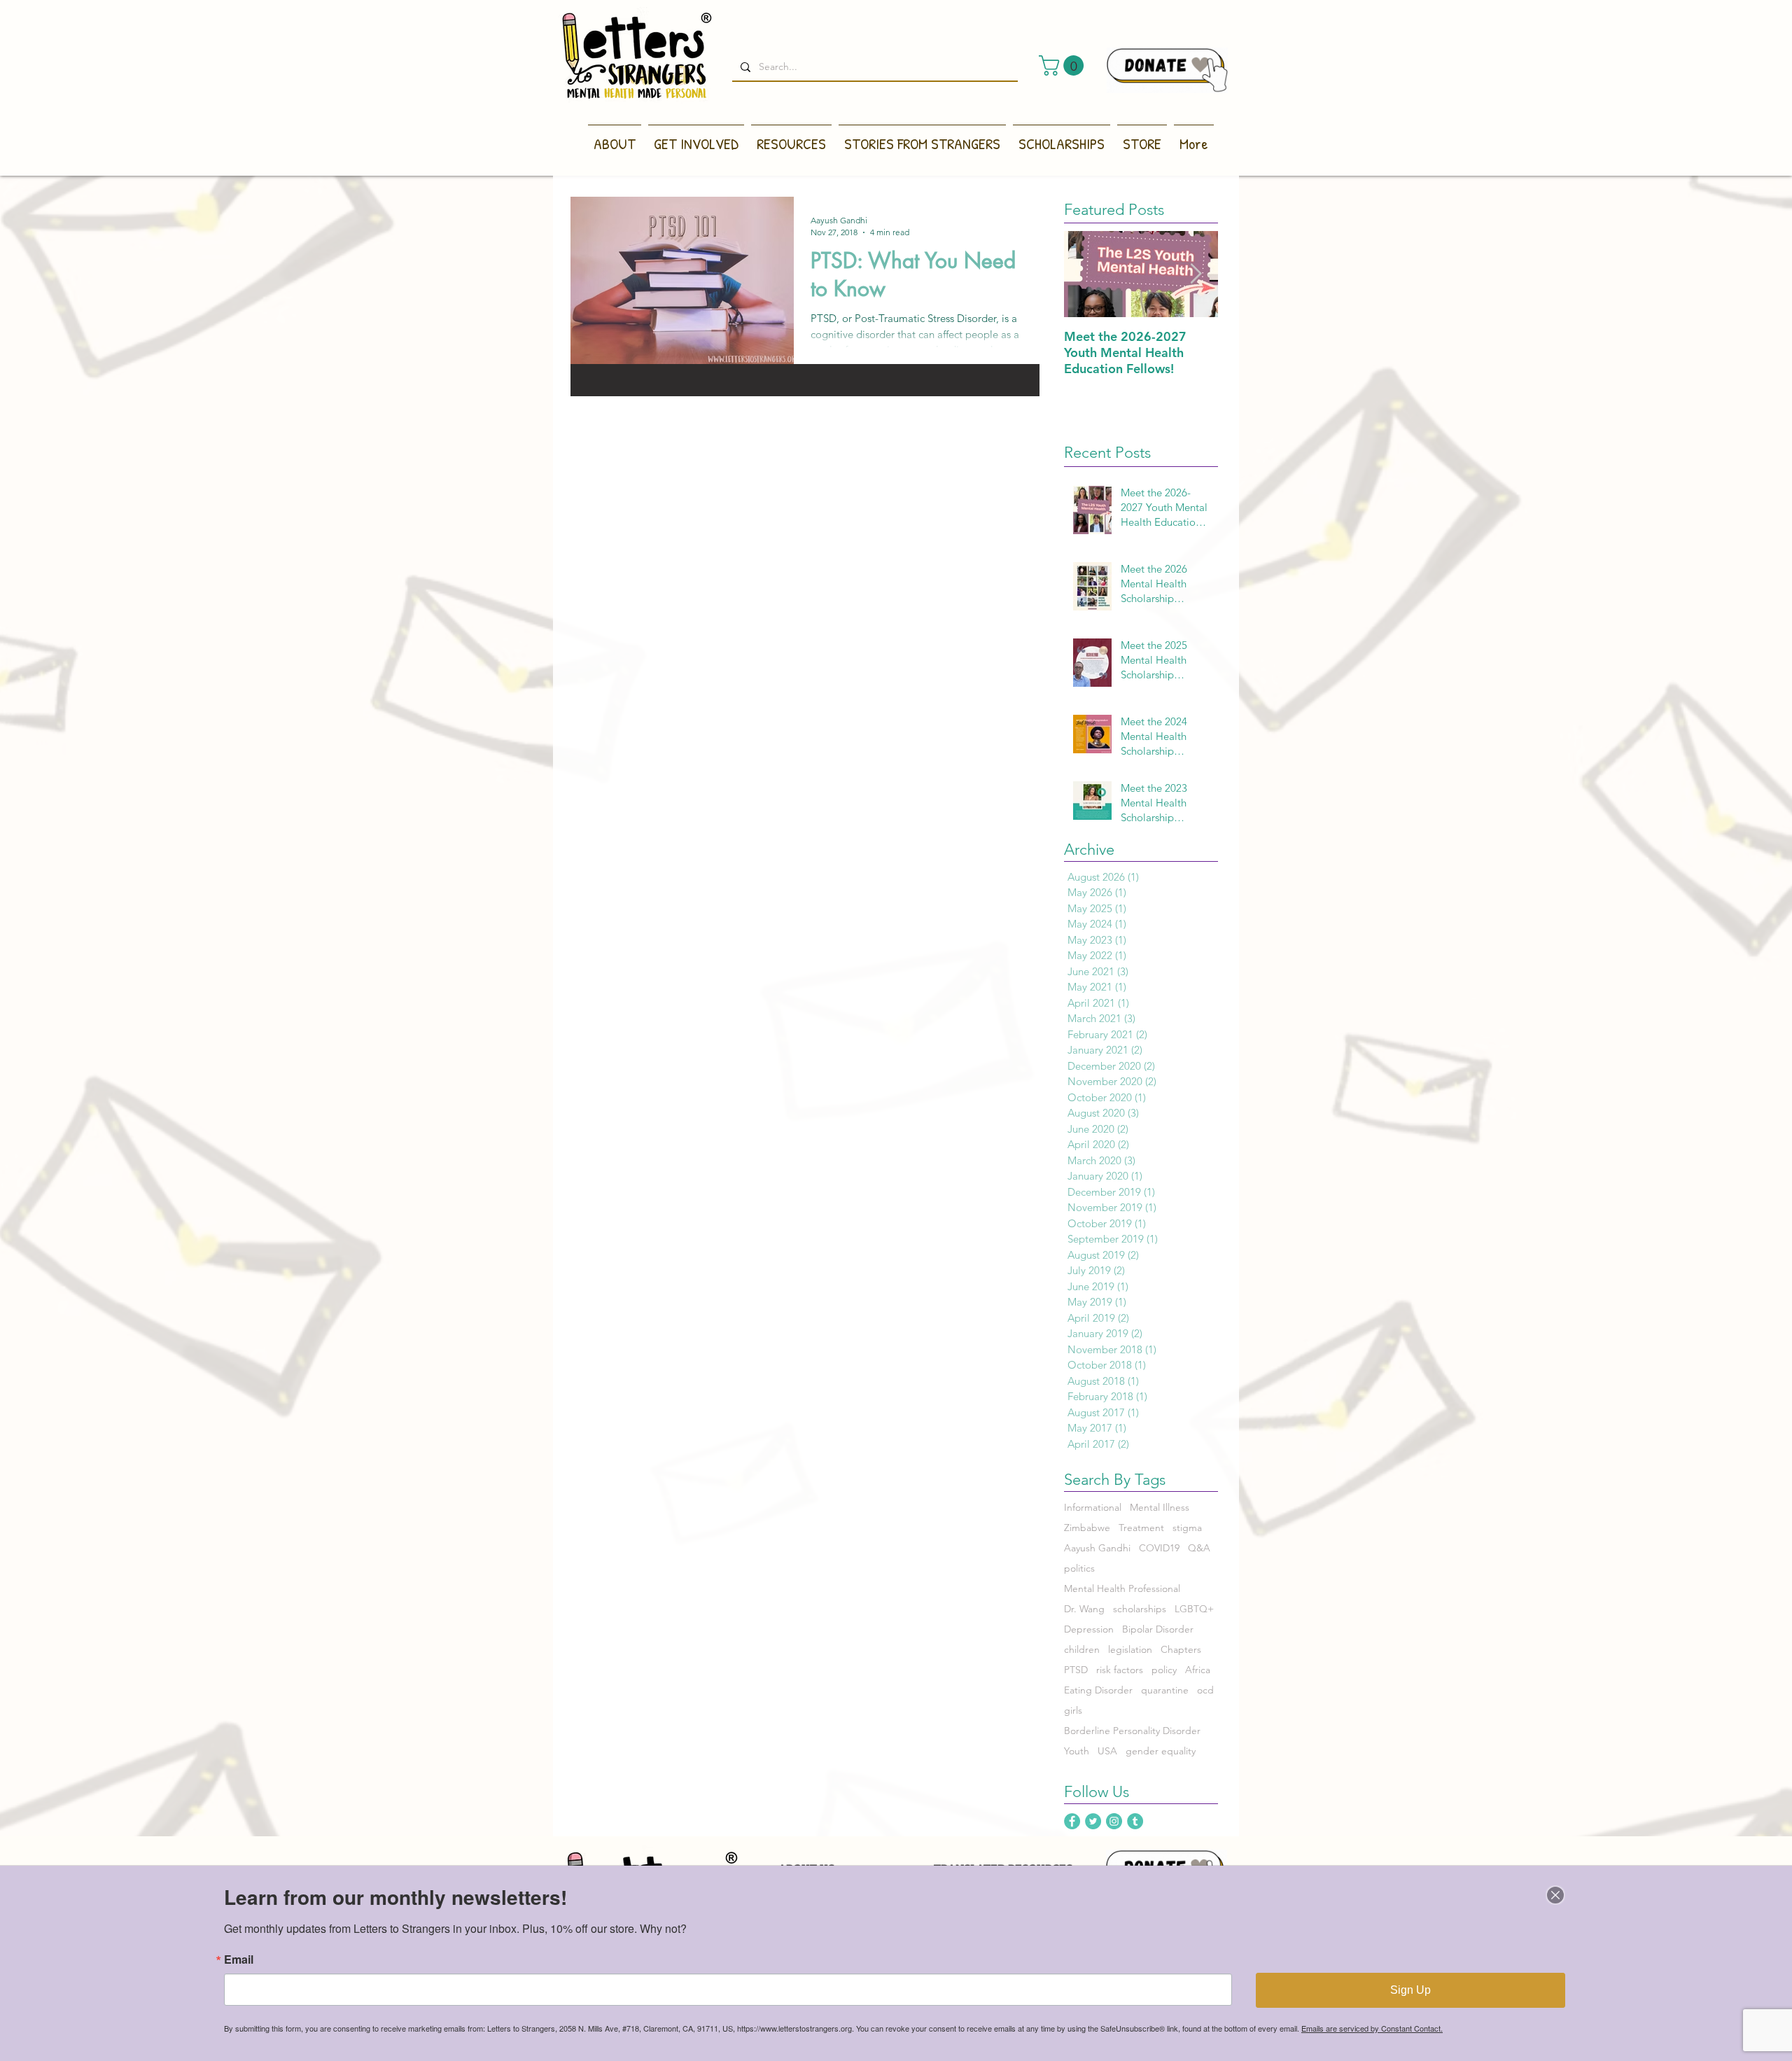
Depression (1089, 1629)
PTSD (1076, 1670)
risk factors (1120, 1670)
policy (1164, 1670)
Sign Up (1410, 1990)
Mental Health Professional (1122, 1589)
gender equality (1161, 1751)
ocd (1205, 1690)
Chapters (1181, 1650)
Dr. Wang (1084, 1609)
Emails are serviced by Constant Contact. (1372, 2028)
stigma (1187, 1528)
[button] (1064, 65)
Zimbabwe (1087, 1528)
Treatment (1141, 1528)
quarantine (1165, 1690)
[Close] (1555, 1895)
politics (1079, 1569)
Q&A (1199, 1548)
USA (1107, 1751)
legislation (1130, 1650)
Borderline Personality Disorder (1132, 1731)
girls (1073, 1711)
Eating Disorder (1098, 1690)
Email (239, 1959)
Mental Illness (1160, 1508)
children (1082, 1650)
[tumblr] (1135, 1821)
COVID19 (1159, 1548)
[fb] (1072, 1821)
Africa (1198, 1670)
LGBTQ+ (1194, 1609)
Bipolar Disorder (1158, 1629)
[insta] (1114, 1821)
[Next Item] (1196, 274)
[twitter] (1093, 1821)
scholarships (1140, 1609)
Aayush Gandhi (1097, 1548)
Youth (1077, 1751)
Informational (1093, 1508)
